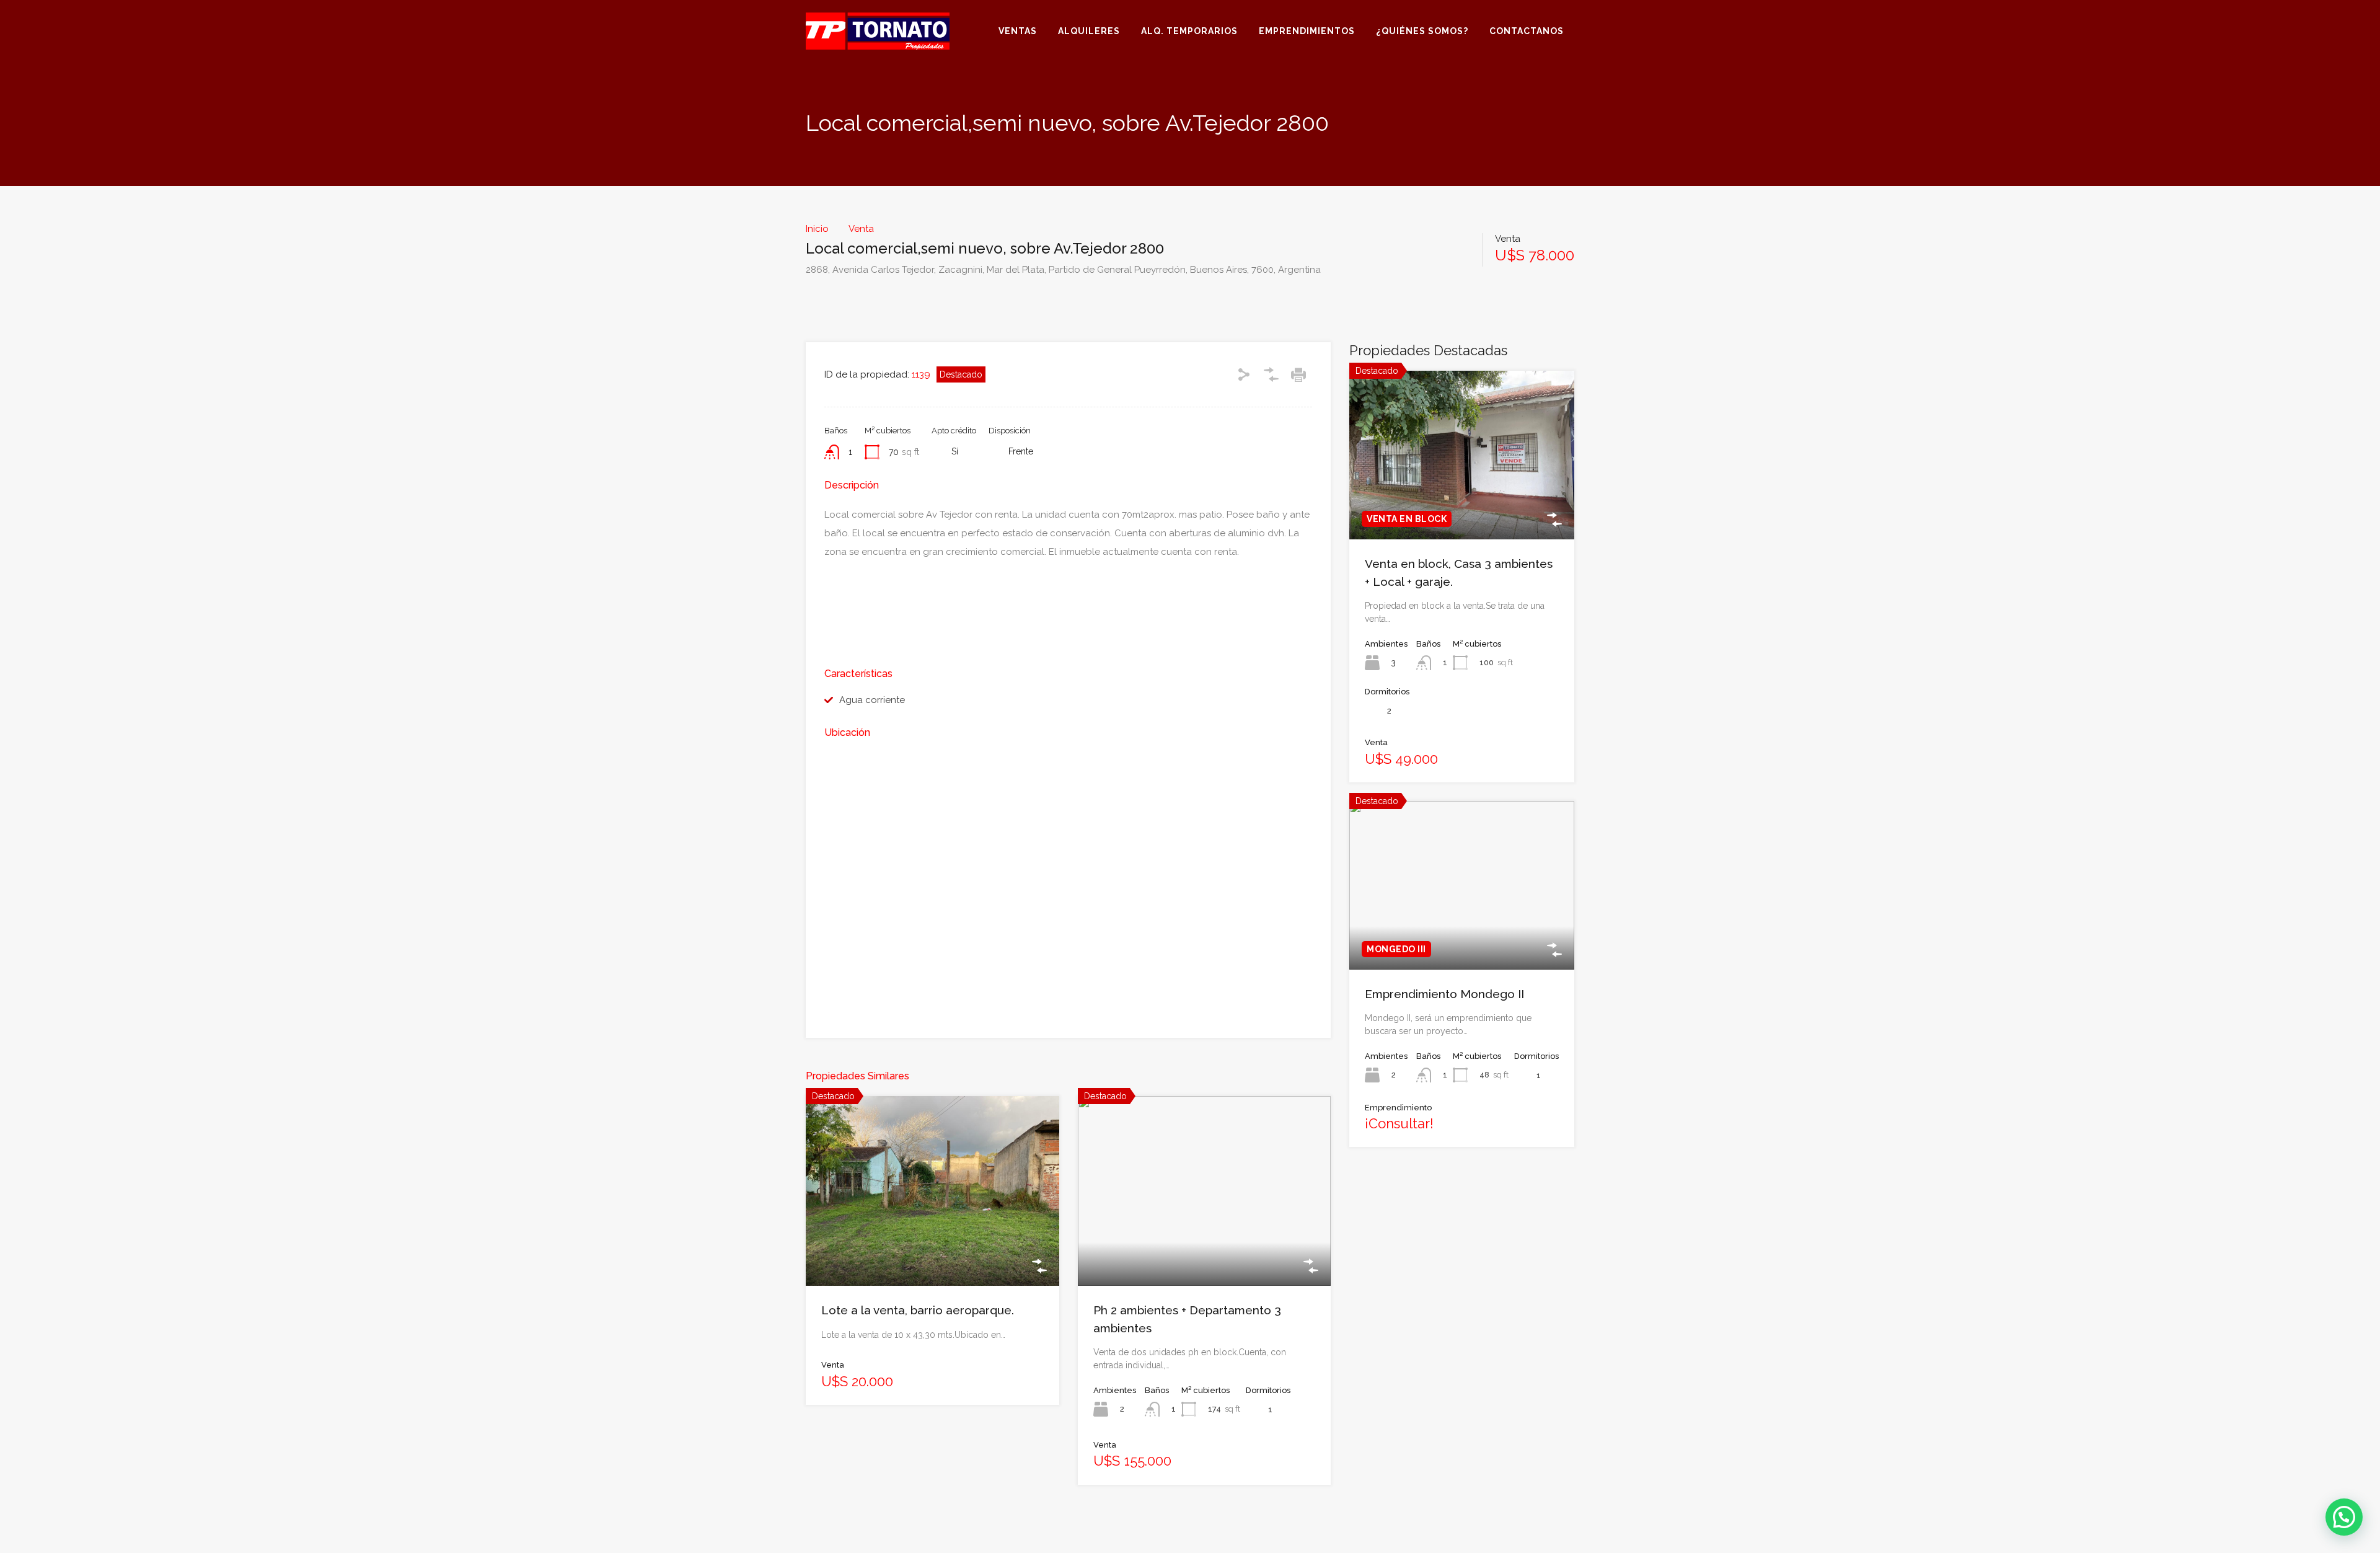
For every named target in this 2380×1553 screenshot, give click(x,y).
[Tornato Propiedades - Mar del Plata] (878, 44)
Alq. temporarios (1189, 31)
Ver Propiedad (932, 1248)
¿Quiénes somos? (1422, 31)
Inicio (817, 229)
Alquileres (1089, 31)
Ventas (1018, 31)
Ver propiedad (1462, 505)
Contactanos (1527, 31)
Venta (861, 229)
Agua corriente (872, 700)
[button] (2344, 1517)
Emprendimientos (1307, 31)
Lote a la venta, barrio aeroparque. (918, 1310)
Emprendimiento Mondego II (1444, 994)
